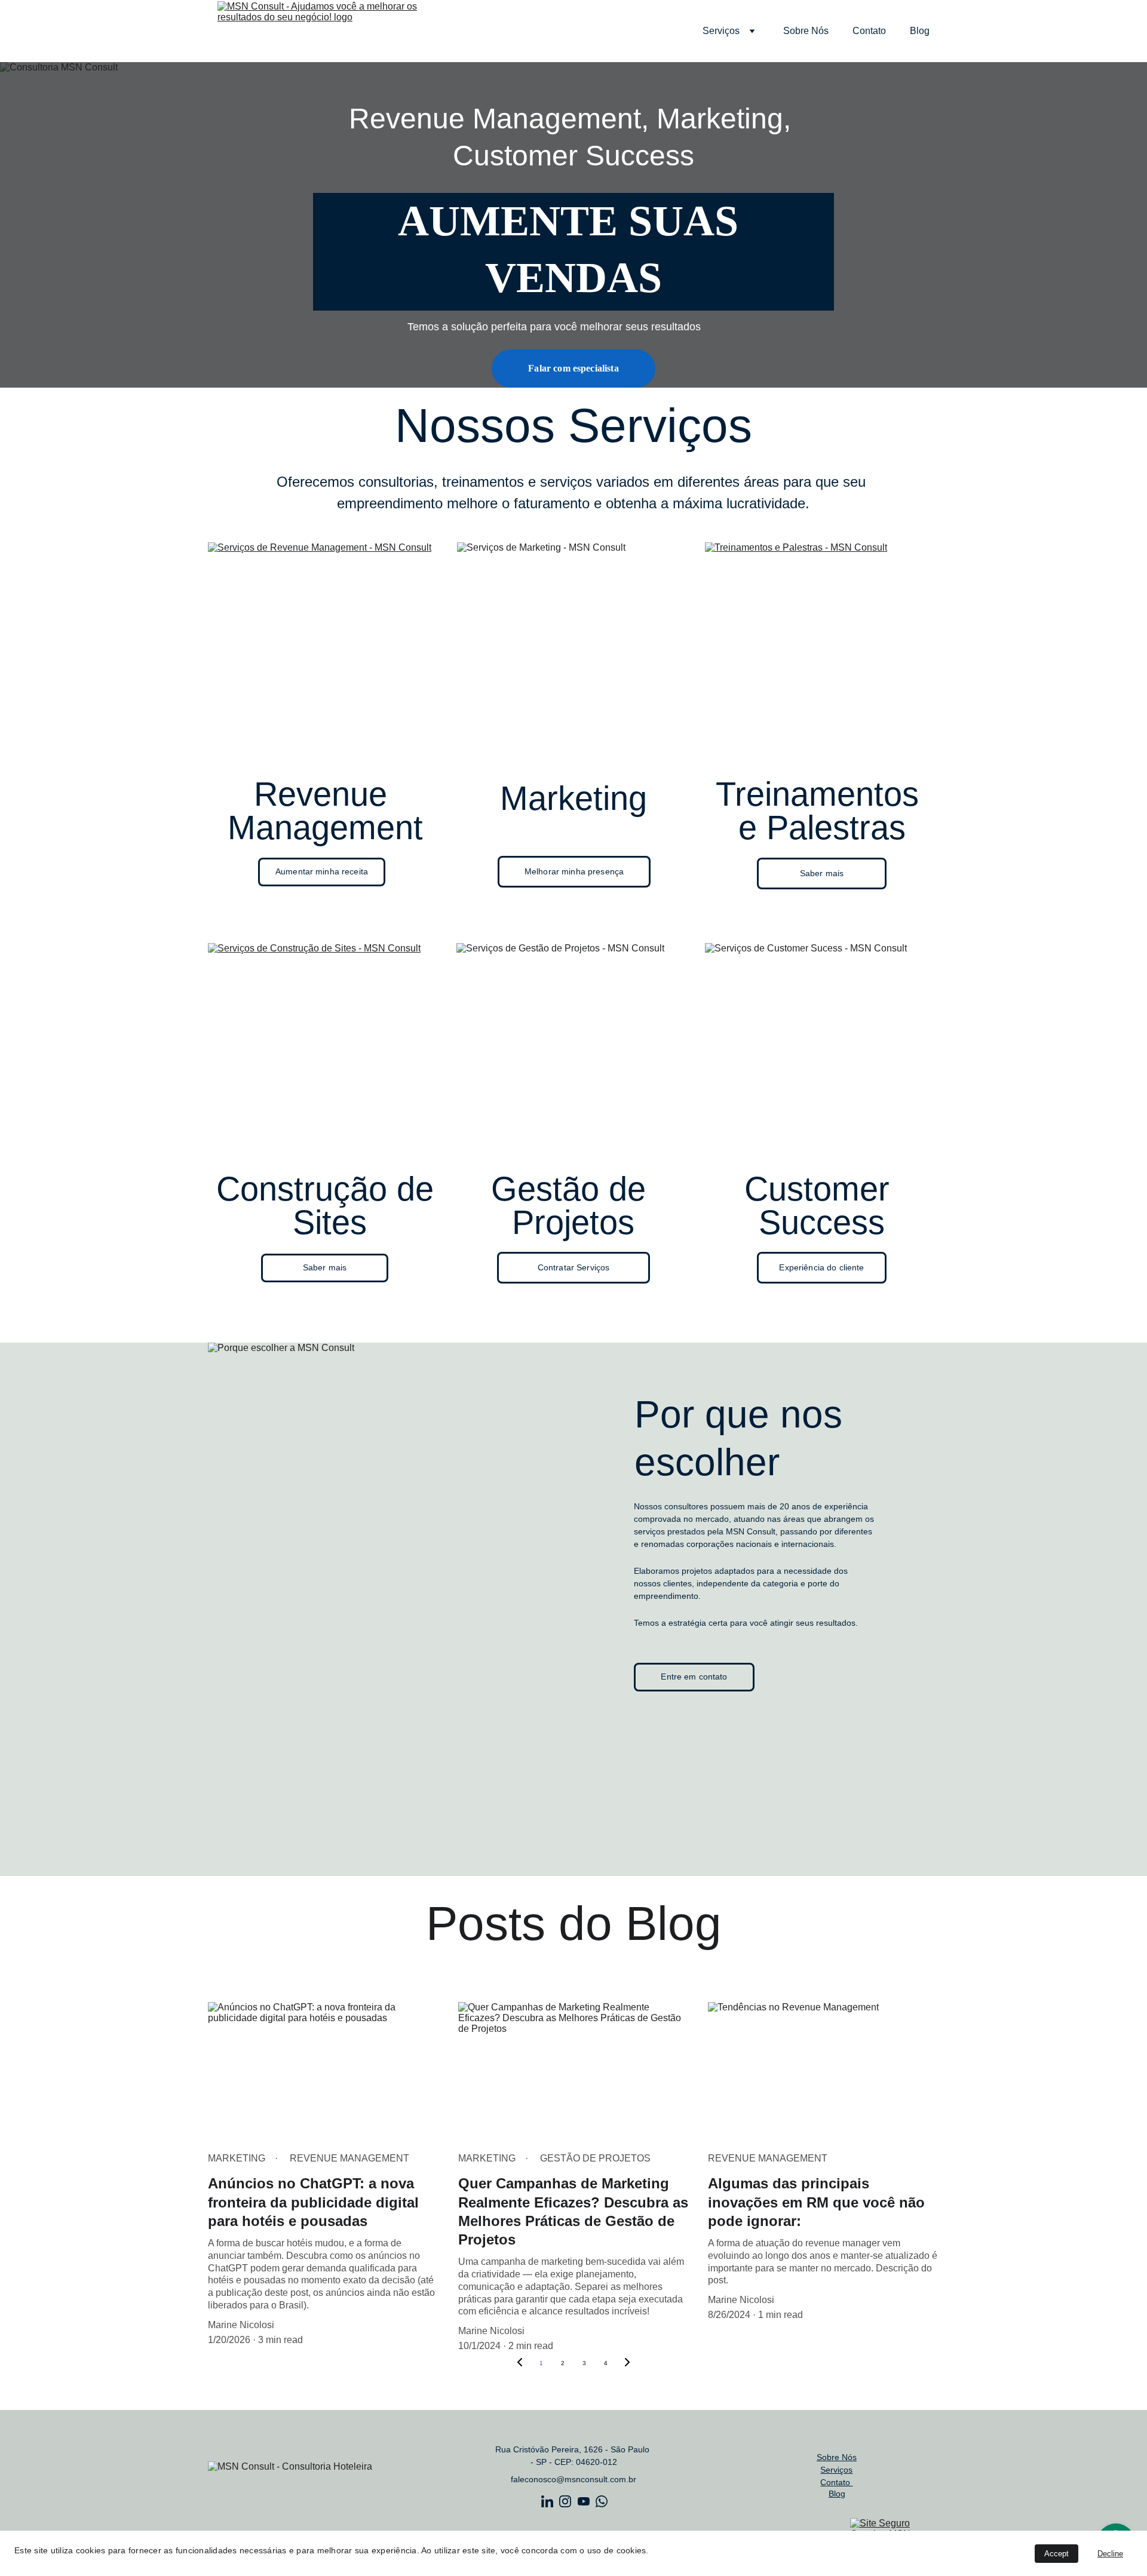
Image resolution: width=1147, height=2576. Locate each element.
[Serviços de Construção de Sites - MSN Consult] (325, 1053)
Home (666, 31)
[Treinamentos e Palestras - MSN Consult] (822, 652)
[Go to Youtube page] (584, 2501)
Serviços (721, 31)
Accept (1056, 2554)
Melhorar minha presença (574, 871)
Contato (869, 31)
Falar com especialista (573, 368)
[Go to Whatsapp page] (602, 2501)
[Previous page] (520, 2363)
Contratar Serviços (574, 1267)
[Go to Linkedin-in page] (547, 2501)
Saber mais (822, 873)
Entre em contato (694, 1677)
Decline (1110, 2554)
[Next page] (627, 2363)
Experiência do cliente (821, 1267)
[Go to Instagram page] (565, 2501)
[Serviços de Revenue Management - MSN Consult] (325, 652)
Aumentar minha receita (322, 871)
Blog (920, 31)
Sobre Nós (806, 31)
